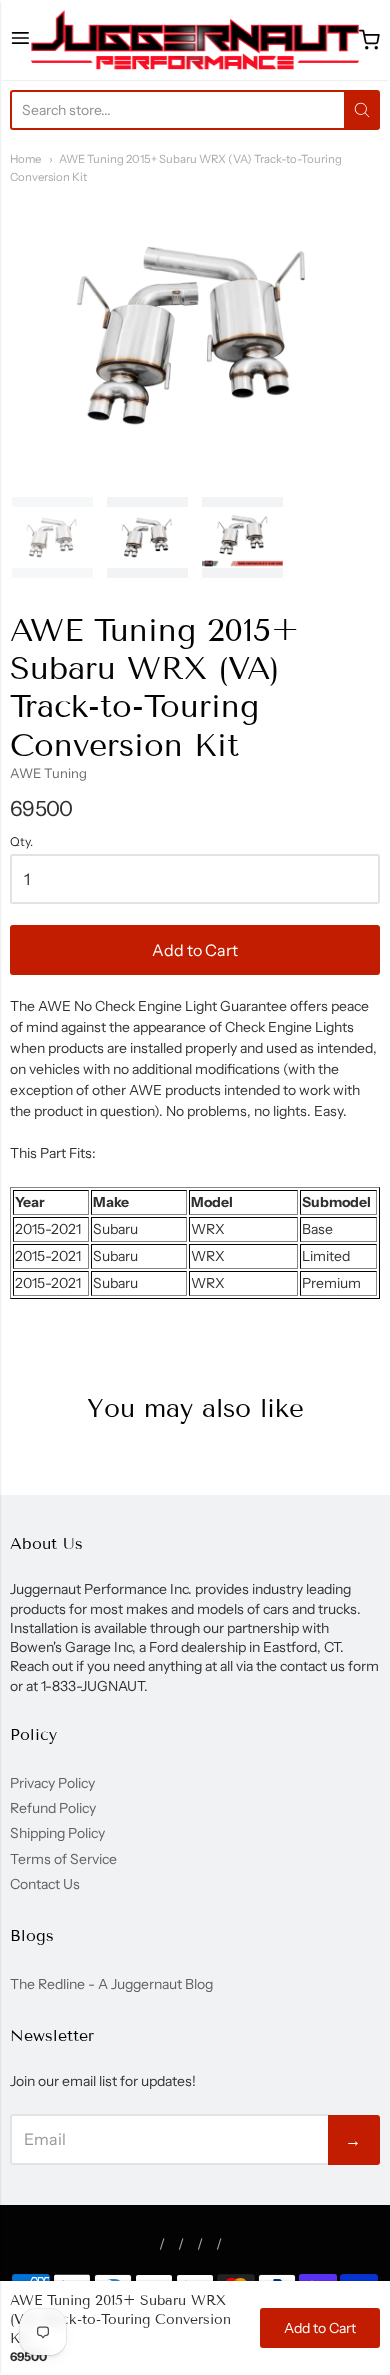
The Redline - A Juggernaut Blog (111, 1984)
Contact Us (45, 1884)
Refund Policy (53, 1808)
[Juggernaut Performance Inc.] (195, 40)
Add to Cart (195, 950)
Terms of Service (63, 1859)
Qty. (21, 842)
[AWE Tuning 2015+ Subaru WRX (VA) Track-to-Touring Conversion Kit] (52, 537)
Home (25, 159)
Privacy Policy (52, 1783)
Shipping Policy (57, 1833)
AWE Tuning (48, 773)
